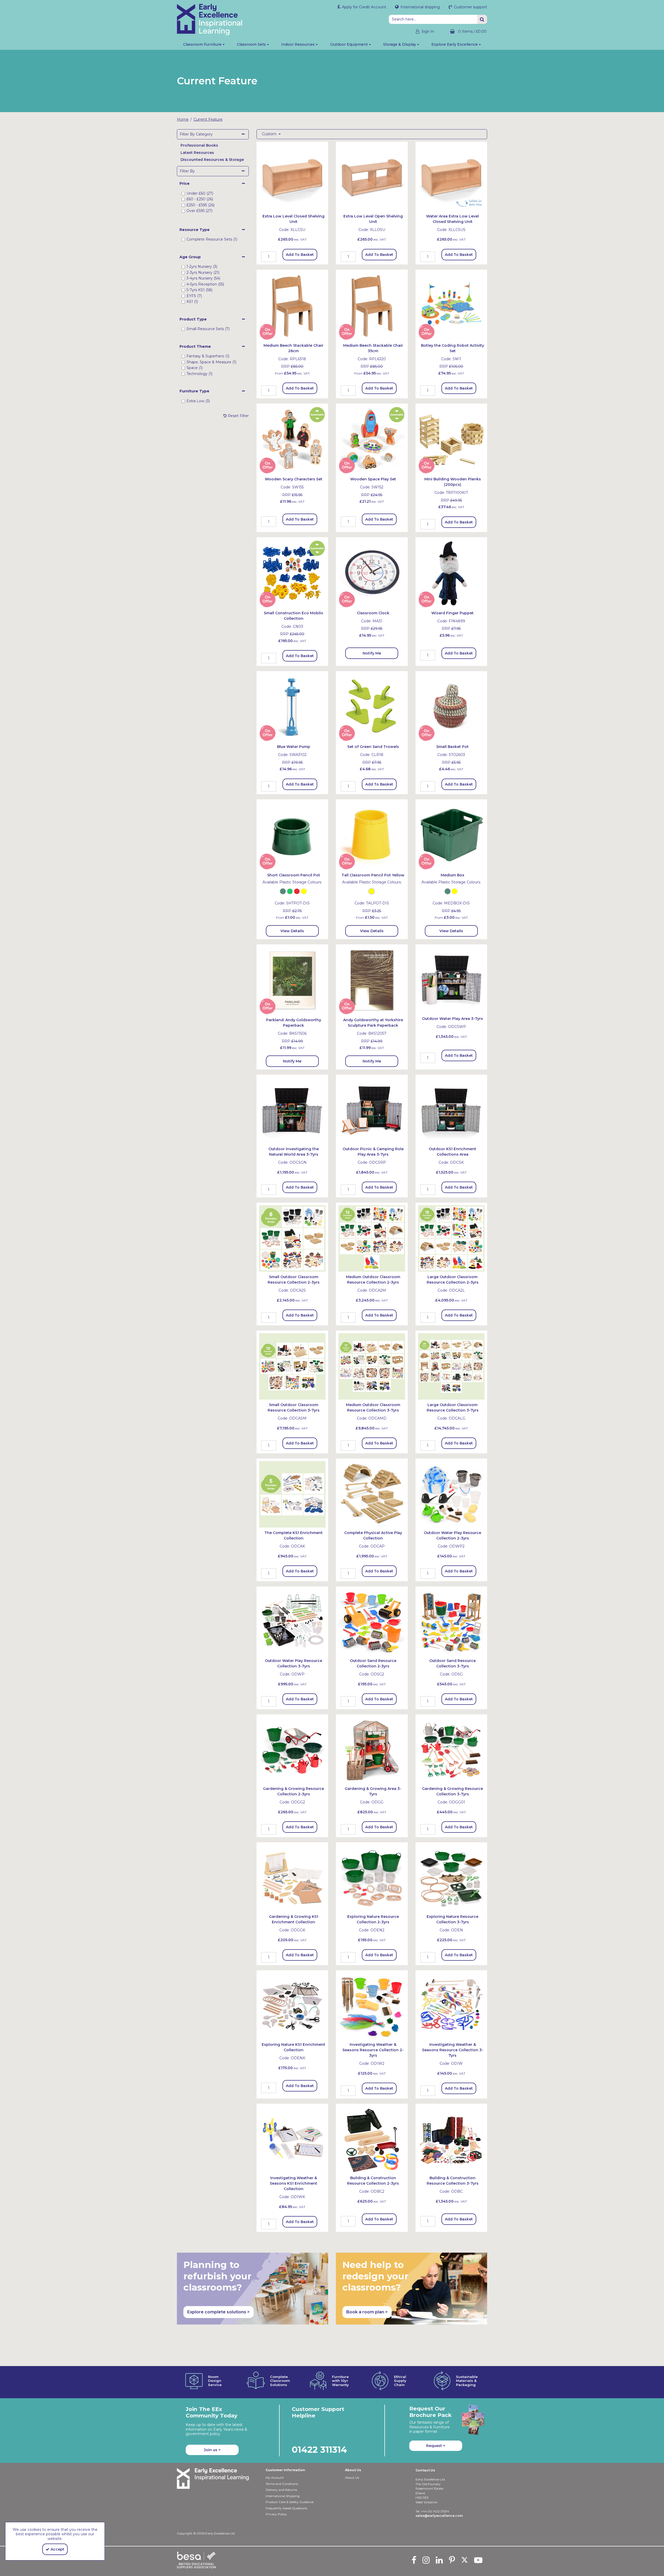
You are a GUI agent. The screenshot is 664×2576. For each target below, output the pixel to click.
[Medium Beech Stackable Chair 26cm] (292, 305)
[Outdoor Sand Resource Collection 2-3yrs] (372, 1622)
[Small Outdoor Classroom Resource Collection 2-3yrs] (292, 1238)
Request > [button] (436, 2446)
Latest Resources (197, 153)
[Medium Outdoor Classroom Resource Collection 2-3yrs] (372, 1238)
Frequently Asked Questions (286, 2508)
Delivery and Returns (281, 2490)
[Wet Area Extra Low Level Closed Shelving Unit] (451, 177)
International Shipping (283, 2496)
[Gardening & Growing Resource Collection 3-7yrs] (451, 1750)
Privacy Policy (276, 2514)
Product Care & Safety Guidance (290, 2502)
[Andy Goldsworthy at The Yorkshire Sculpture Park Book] (372, 980)
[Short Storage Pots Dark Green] (292, 835)
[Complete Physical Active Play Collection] (372, 1494)
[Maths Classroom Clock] (372, 573)
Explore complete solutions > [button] (219, 2312)
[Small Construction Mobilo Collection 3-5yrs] (292, 573)
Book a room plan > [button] (367, 2312)
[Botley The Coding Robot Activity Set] (451, 305)
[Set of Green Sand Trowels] (372, 707)
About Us (352, 2478)
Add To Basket (300, 255)
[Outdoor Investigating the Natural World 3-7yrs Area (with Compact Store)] (292, 1110)
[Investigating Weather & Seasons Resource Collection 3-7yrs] (451, 2006)
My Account (275, 2478)
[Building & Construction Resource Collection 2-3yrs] (372, 2139)
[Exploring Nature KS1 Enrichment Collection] (292, 2006)
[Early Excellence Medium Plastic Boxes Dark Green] (451, 835)
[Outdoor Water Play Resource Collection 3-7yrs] (292, 1622)
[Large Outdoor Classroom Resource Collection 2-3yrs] (451, 1238)
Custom (270, 134)
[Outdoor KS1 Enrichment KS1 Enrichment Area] (451, 1110)
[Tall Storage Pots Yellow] (372, 835)
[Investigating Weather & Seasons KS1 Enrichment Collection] (292, 2139)
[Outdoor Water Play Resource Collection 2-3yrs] (451, 1494)
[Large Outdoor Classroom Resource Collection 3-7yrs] (451, 1366)
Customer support (470, 7)
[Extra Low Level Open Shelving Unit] (372, 177)
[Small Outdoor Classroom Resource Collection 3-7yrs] (292, 1366)
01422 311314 (319, 2449)
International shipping (420, 7)
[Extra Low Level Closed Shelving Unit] (292, 177)
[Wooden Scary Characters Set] (292, 439)
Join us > (212, 2450)
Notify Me (372, 653)
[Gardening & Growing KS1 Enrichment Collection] (292, 1878)
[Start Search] (482, 19)
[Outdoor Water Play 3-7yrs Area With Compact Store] (451, 980)
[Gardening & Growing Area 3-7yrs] (372, 1750)
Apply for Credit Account (364, 7)
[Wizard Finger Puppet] (451, 573)
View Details (292, 931)
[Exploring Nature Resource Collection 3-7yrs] (451, 1878)
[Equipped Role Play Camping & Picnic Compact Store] (372, 1110)
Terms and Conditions (282, 2484)
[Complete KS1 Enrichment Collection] (292, 1494)
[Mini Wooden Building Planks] (451, 439)
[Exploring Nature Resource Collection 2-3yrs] (372, 1878)
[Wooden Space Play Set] (372, 439)
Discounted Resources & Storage (212, 160)
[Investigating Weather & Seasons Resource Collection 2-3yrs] (372, 2006)
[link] (414, 2560)
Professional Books (199, 145)
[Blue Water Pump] (292, 707)
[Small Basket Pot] (451, 707)
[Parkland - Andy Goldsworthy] (292, 980)
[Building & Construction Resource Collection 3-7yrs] (451, 2139)
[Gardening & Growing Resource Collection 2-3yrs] (292, 1750)
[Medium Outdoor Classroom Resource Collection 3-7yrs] (372, 1366)
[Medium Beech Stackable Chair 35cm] (372, 305)
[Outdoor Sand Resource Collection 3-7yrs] (451, 1622)
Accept (57, 2549)
